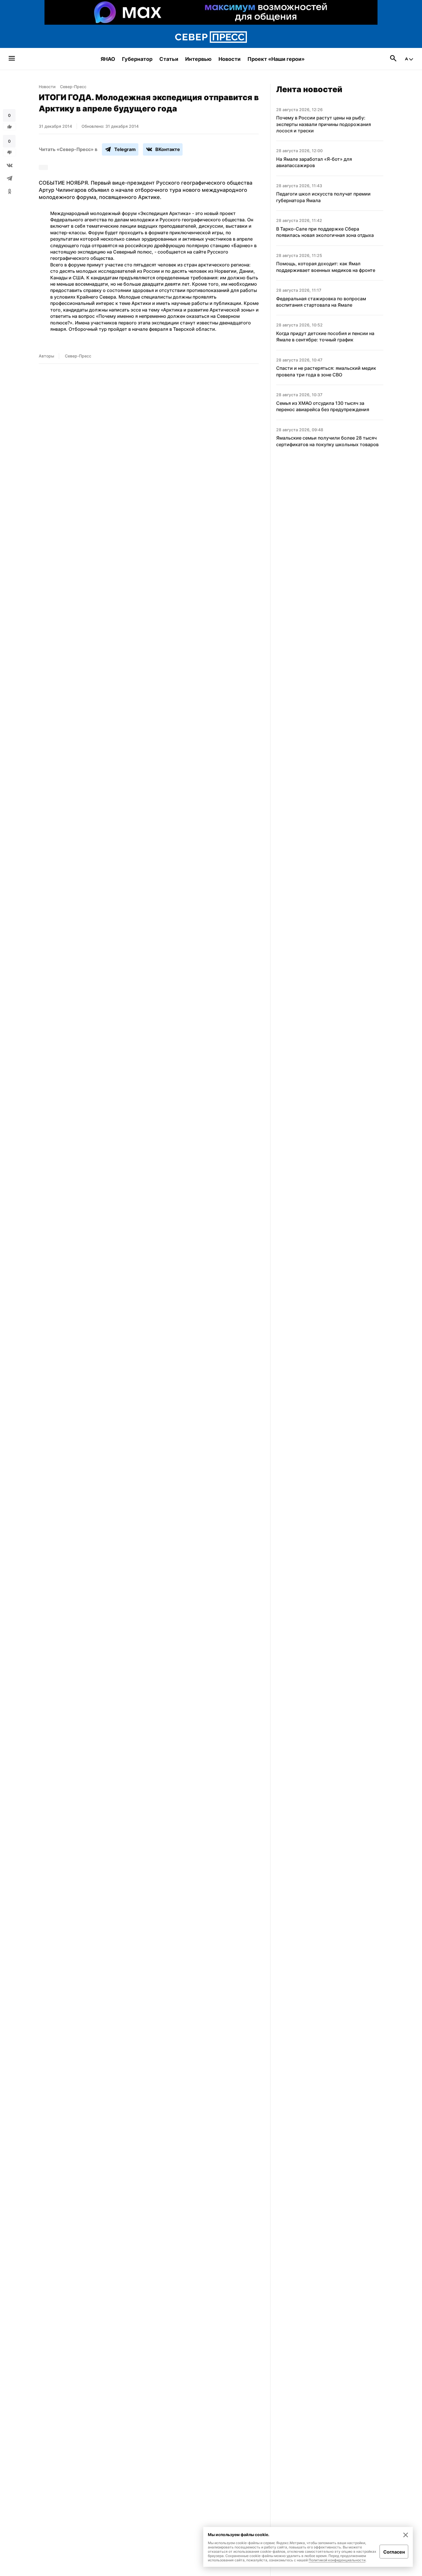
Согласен (394, 2552)
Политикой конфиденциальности (337, 2560)
